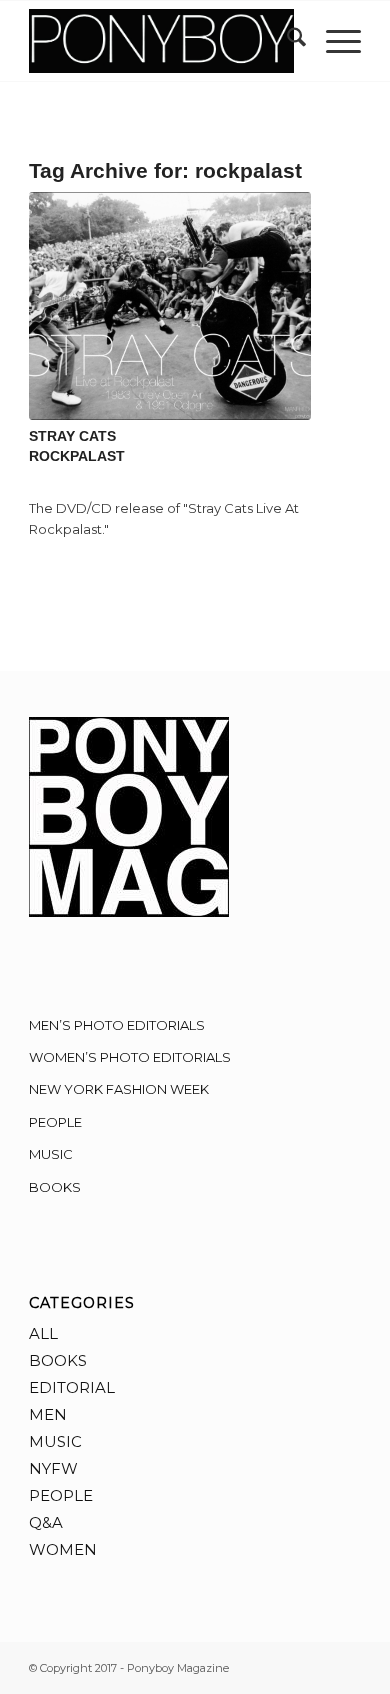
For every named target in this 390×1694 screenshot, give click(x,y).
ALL (43, 1333)
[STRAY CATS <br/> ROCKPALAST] (170, 306)
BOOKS (55, 1187)
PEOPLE (55, 1122)
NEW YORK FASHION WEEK (119, 1089)
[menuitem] (286, 41)
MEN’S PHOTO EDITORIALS (117, 1025)
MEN (48, 1414)
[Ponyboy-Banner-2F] (161, 41)
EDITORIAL (72, 1387)
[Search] (286, 41)
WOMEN (63, 1549)
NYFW (53, 1468)
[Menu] (333, 41)
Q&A (46, 1522)
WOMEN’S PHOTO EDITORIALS (130, 1057)
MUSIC (51, 1154)
